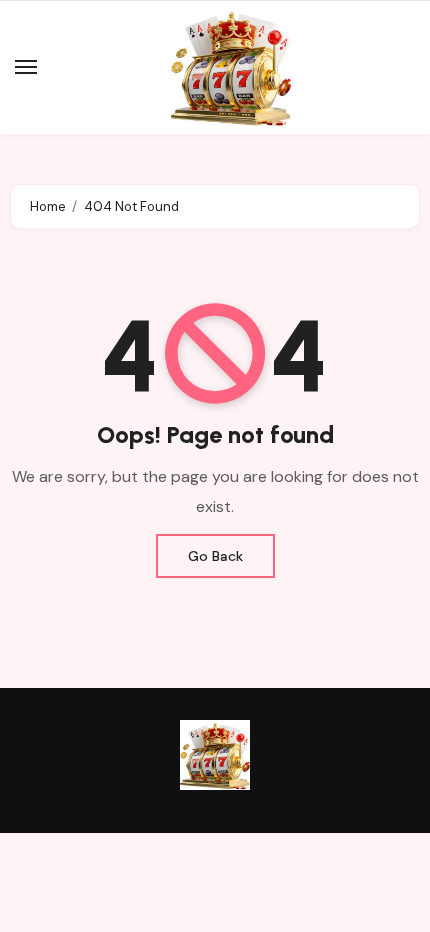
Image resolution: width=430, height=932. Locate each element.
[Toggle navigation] (26, 67)
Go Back (215, 556)
